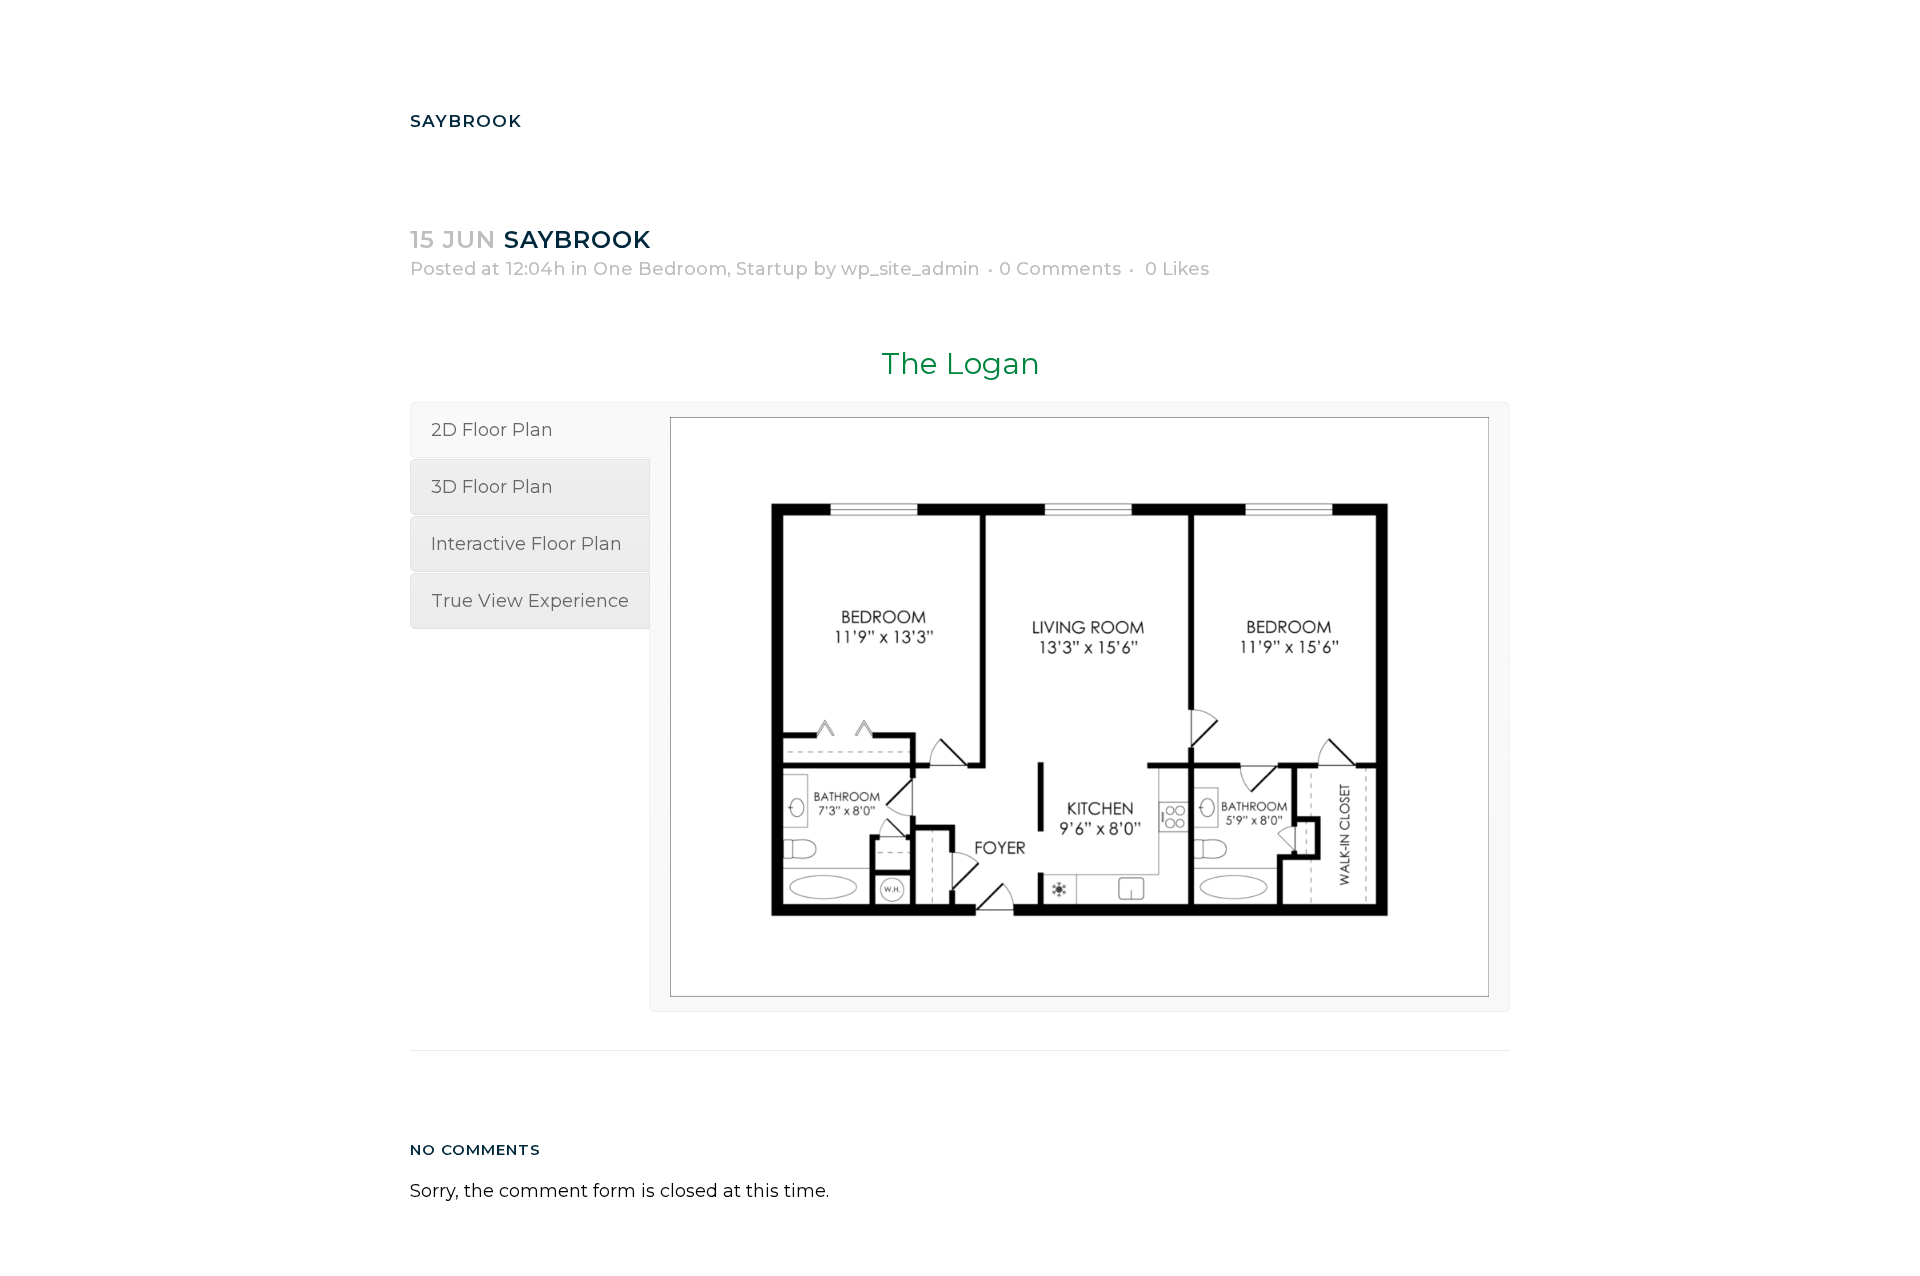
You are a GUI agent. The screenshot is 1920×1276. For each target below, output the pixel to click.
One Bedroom (660, 269)
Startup (772, 269)
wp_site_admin (910, 269)
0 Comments (1060, 269)
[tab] (530, 430)
